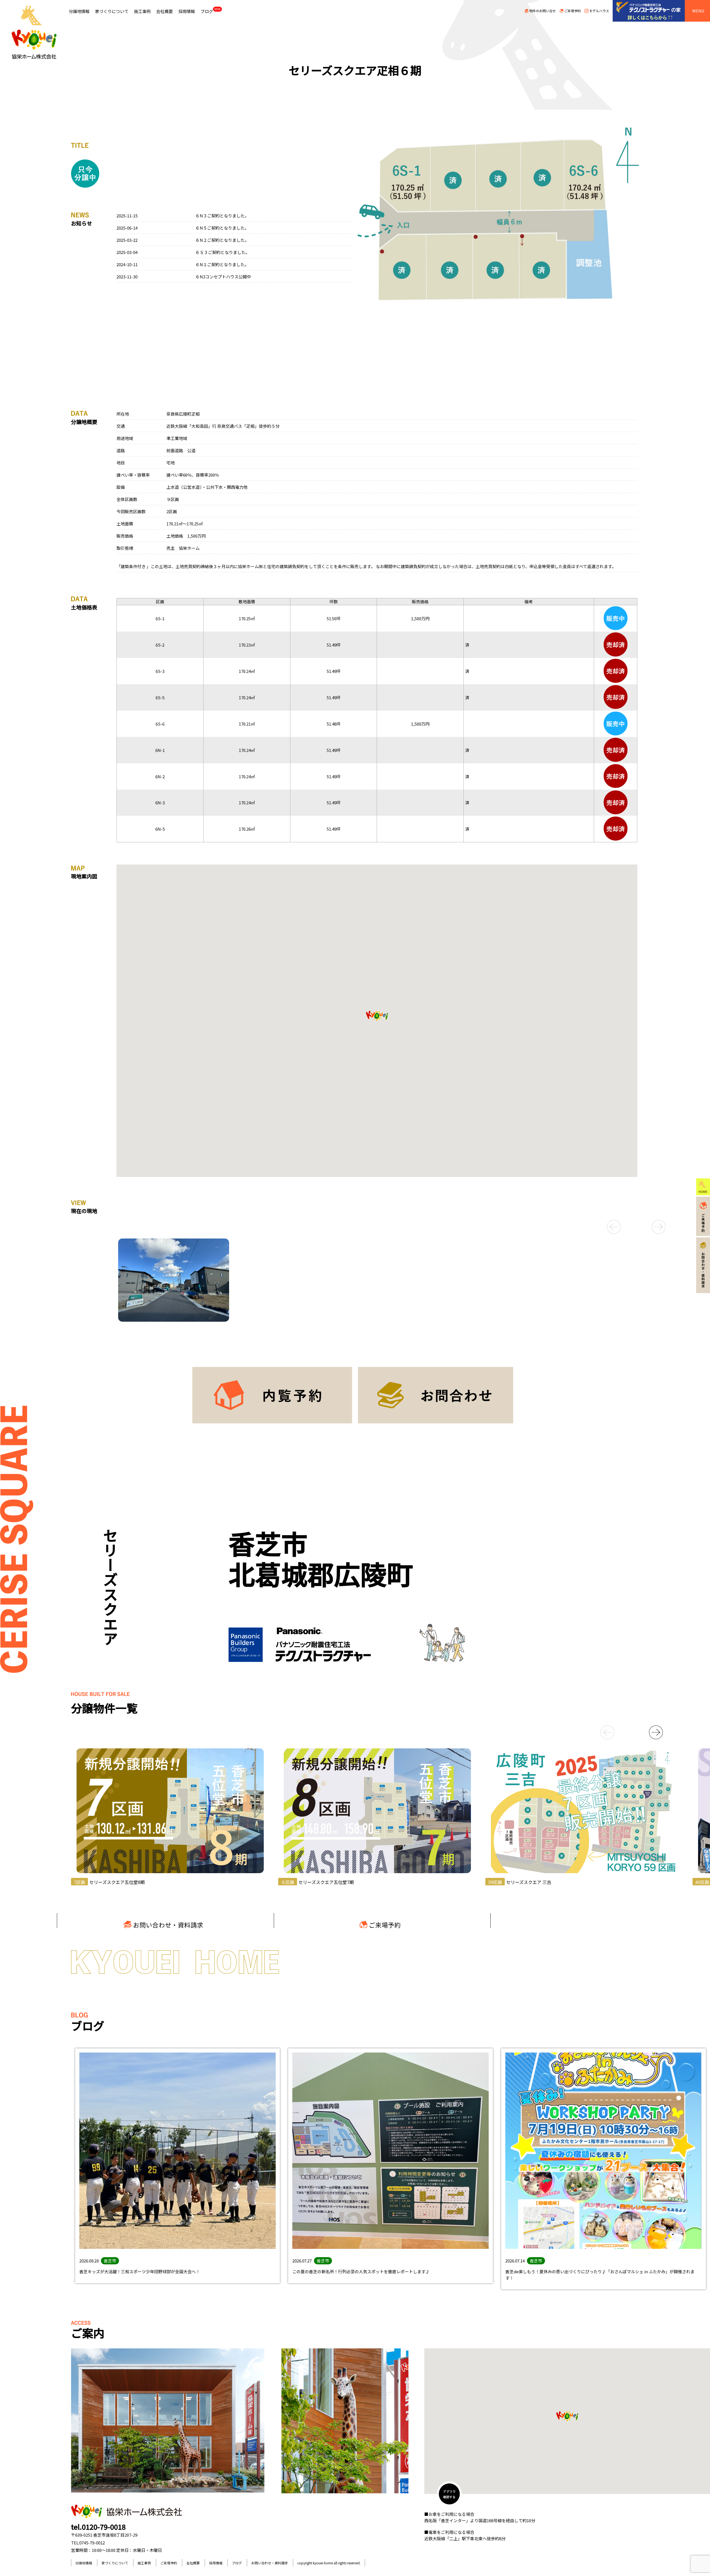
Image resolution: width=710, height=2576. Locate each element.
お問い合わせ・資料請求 (168, 1925)
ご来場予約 (572, 11)
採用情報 (187, 11)
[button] (599, 1227)
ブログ (211, 11)
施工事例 (142, 11)
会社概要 (164, 11)
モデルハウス (599, 11)
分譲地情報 (79, 11)
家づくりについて (112, 11)
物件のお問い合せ (542, 11)
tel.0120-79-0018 (98, 2527)
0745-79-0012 (92, 2543)
